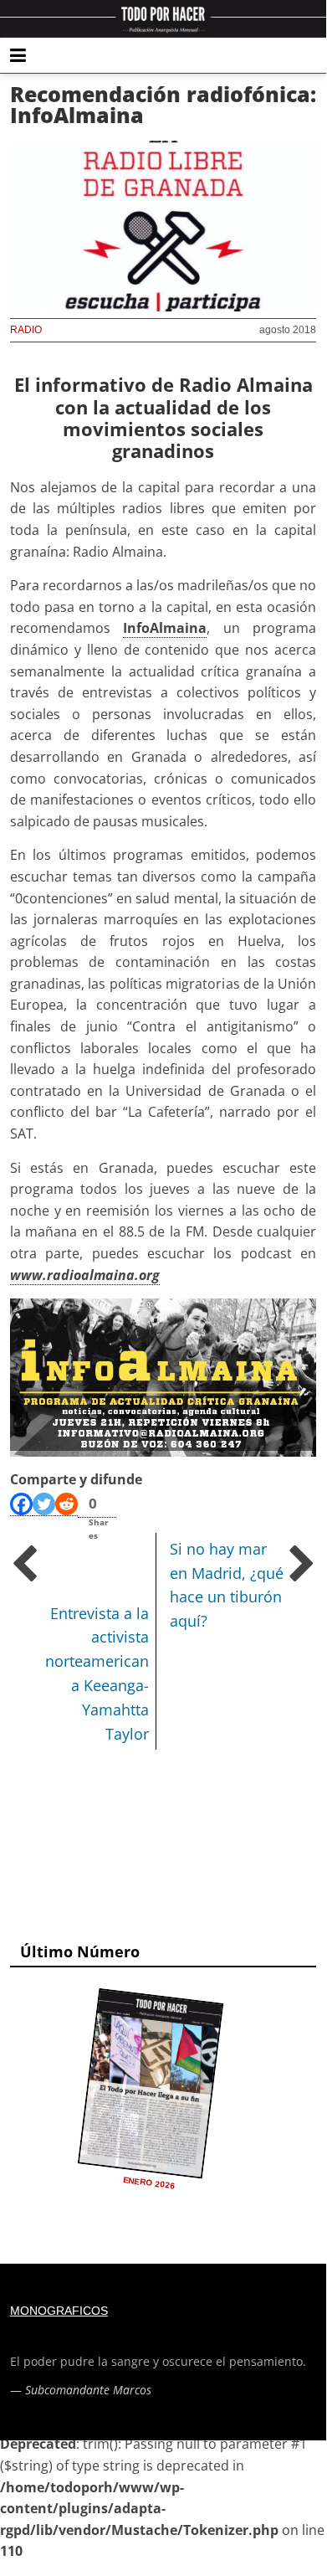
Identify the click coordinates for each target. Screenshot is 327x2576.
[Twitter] (44, 1504)
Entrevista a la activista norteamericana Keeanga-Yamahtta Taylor (97, 1674)
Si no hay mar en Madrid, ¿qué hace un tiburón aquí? (227, 1585)
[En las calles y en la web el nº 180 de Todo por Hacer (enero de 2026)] (150, 2084)
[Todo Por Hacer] (163, 19)
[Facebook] (21, 1504)
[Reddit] (66, 1504)
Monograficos (59, 2311)
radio (26, 330)
